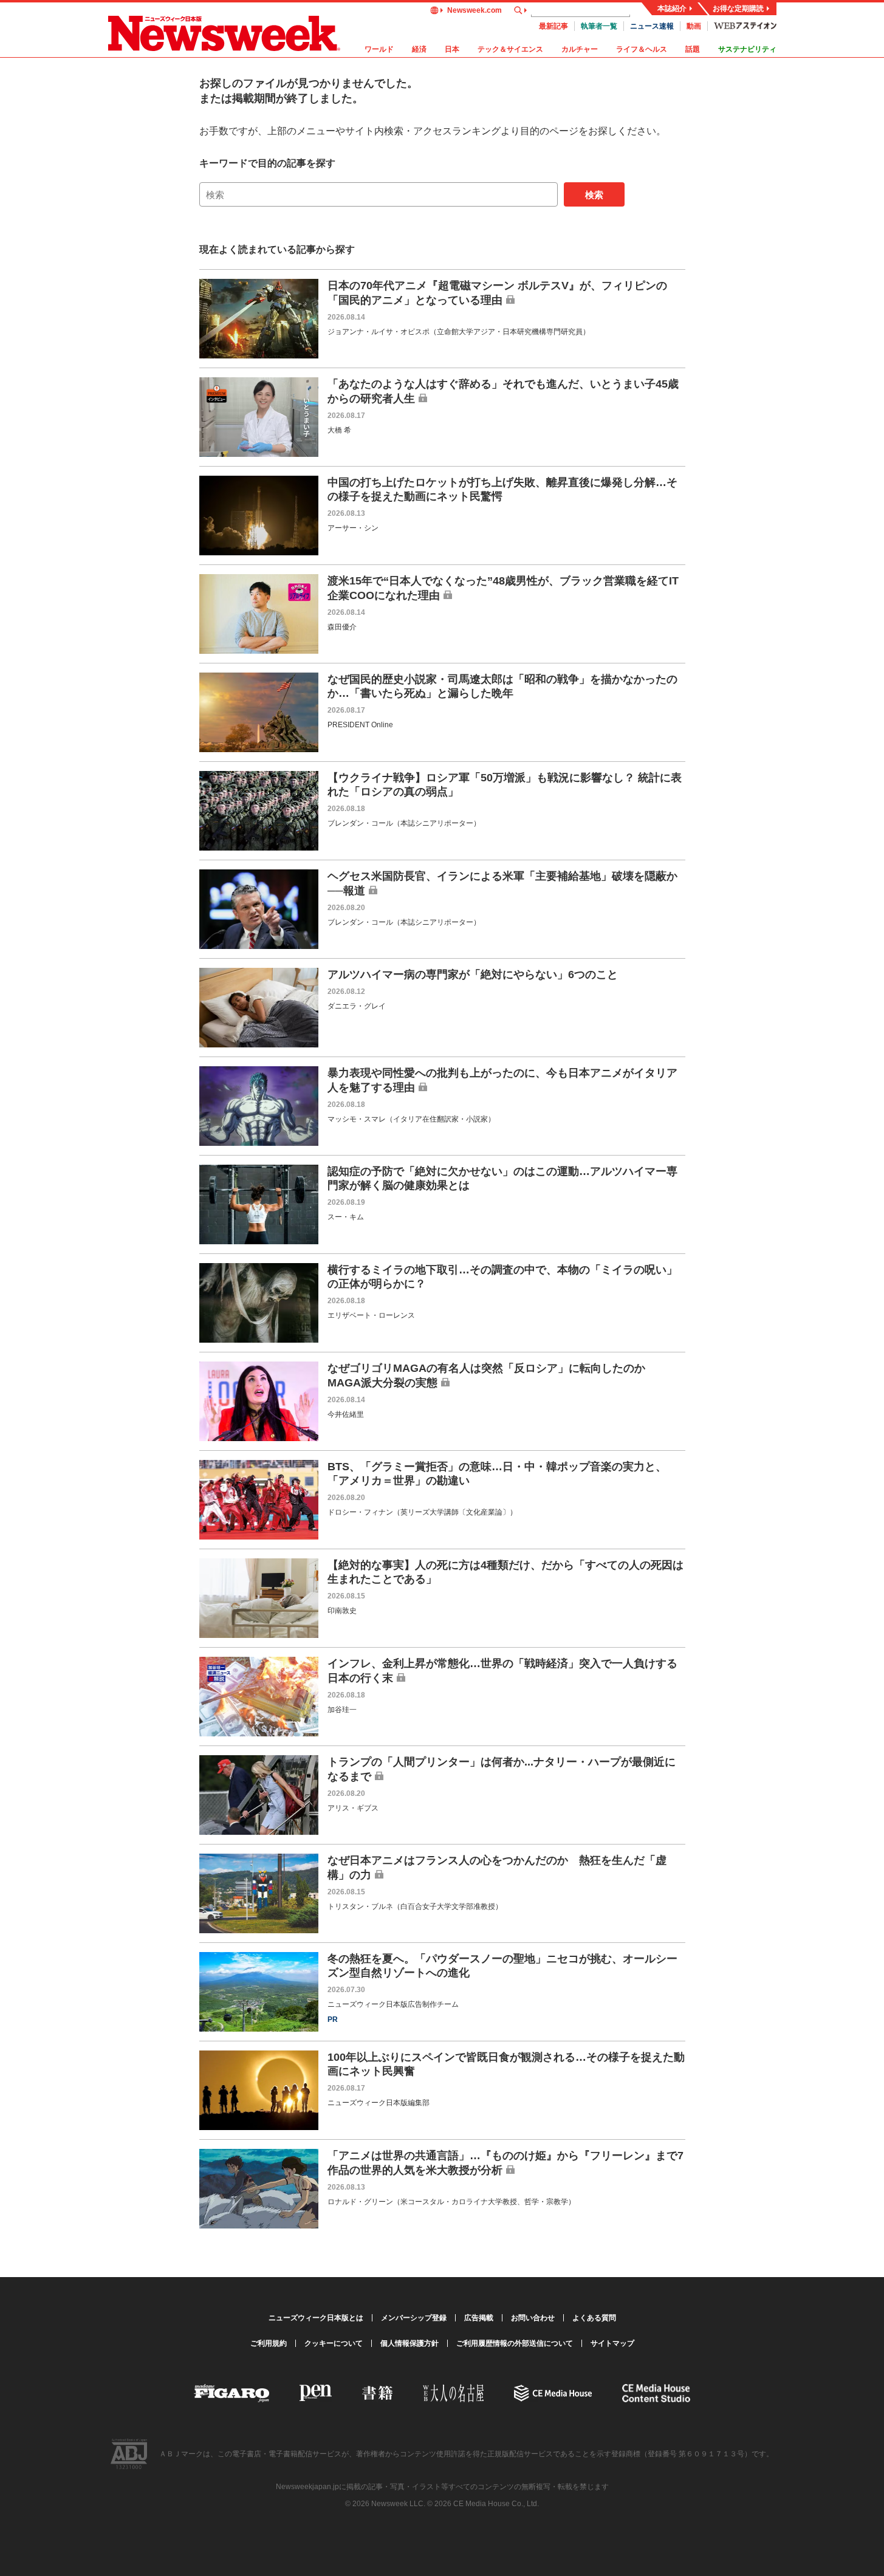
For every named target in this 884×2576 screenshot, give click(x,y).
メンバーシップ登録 (414, 2318)
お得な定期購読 (738, 9)
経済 (419, 49)
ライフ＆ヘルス (642, 49)
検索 (594, 195)
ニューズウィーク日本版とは (316, 2318)
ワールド (379, 49)
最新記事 (553, 26)
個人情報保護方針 (409, 2343)
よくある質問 (594, 2318)
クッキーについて (334, 2343)
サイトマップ (612, 2343)
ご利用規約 (269, 2343)
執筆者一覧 (599, 26)
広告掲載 (479, 2318)
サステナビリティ (747, 49)
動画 (694, 26)
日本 (452, 49)
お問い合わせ (533, 2318)
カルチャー (580, 49)
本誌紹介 (672, 9)
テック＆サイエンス (510, 49)
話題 (693, 49)
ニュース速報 (652, 26)
